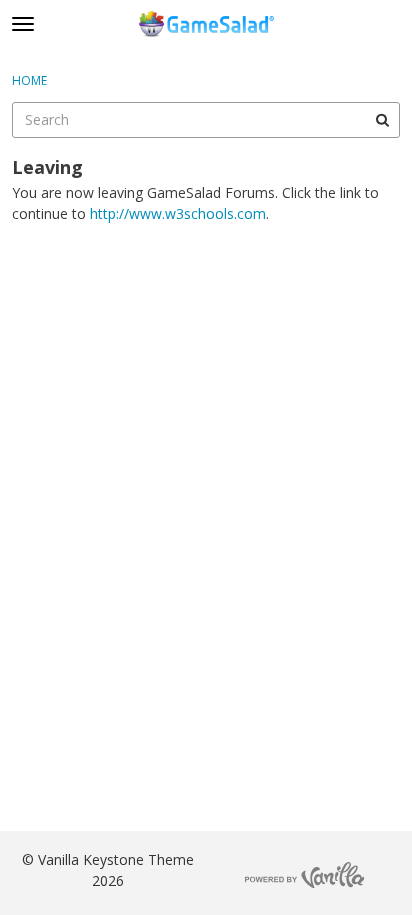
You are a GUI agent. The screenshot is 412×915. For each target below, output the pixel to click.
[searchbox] (206, 120)
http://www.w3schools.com (178, 213)
